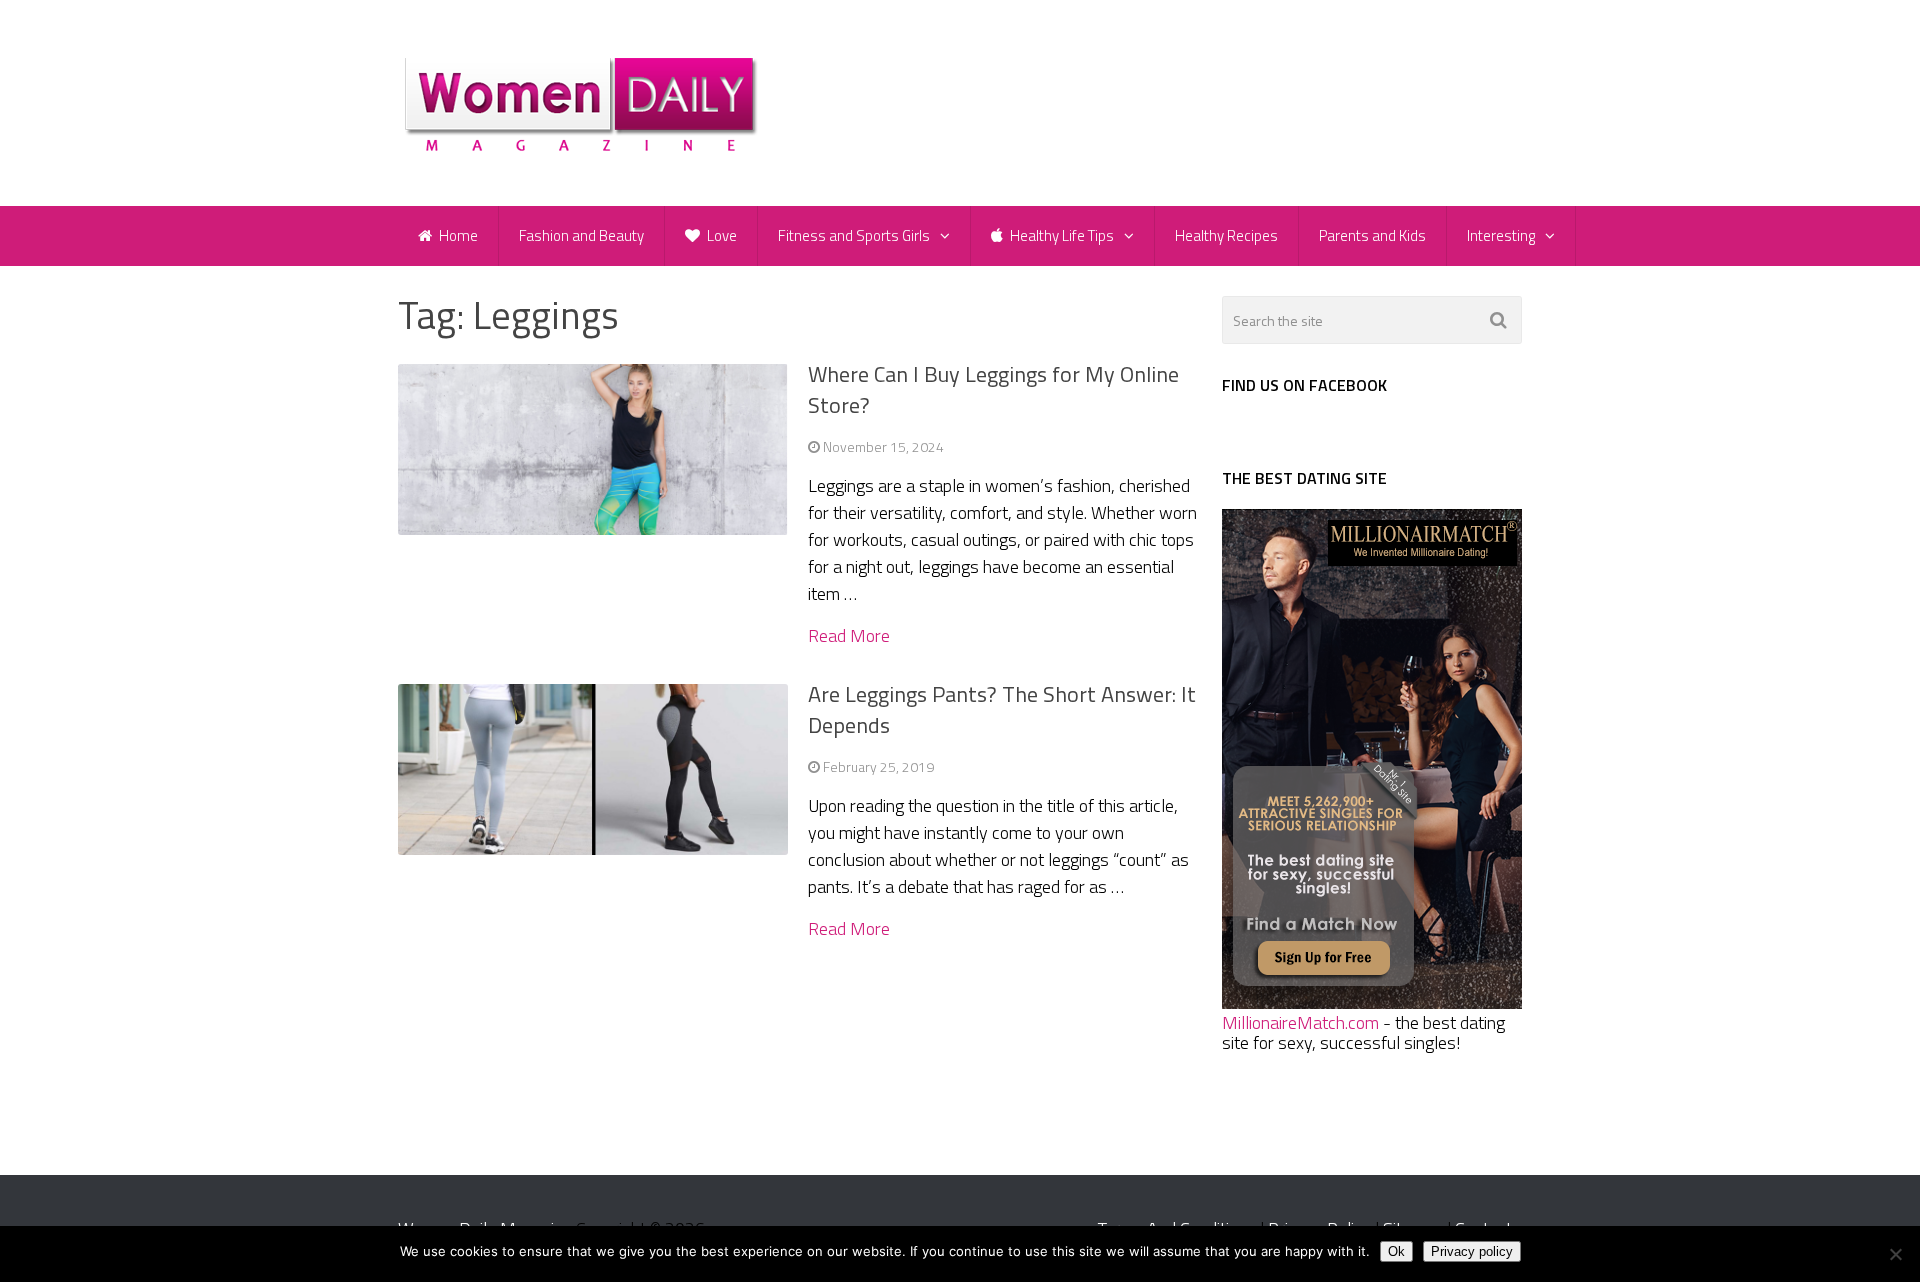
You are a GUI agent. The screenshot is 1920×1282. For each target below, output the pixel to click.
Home (457, 235)
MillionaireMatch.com (1300, 1022)
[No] (1895, 1254)
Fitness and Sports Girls (854, 235)
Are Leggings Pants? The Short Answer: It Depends (1002, 709)
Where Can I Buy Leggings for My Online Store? (993, 389)
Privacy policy (1472, 1251)
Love (720, 235)
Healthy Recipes (1226, 235)
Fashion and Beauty (581, 235)
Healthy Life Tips (1060, 235)
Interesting (1501, 235)
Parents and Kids (1372, 235)
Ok (1396, 1251)
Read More (849, 636)
